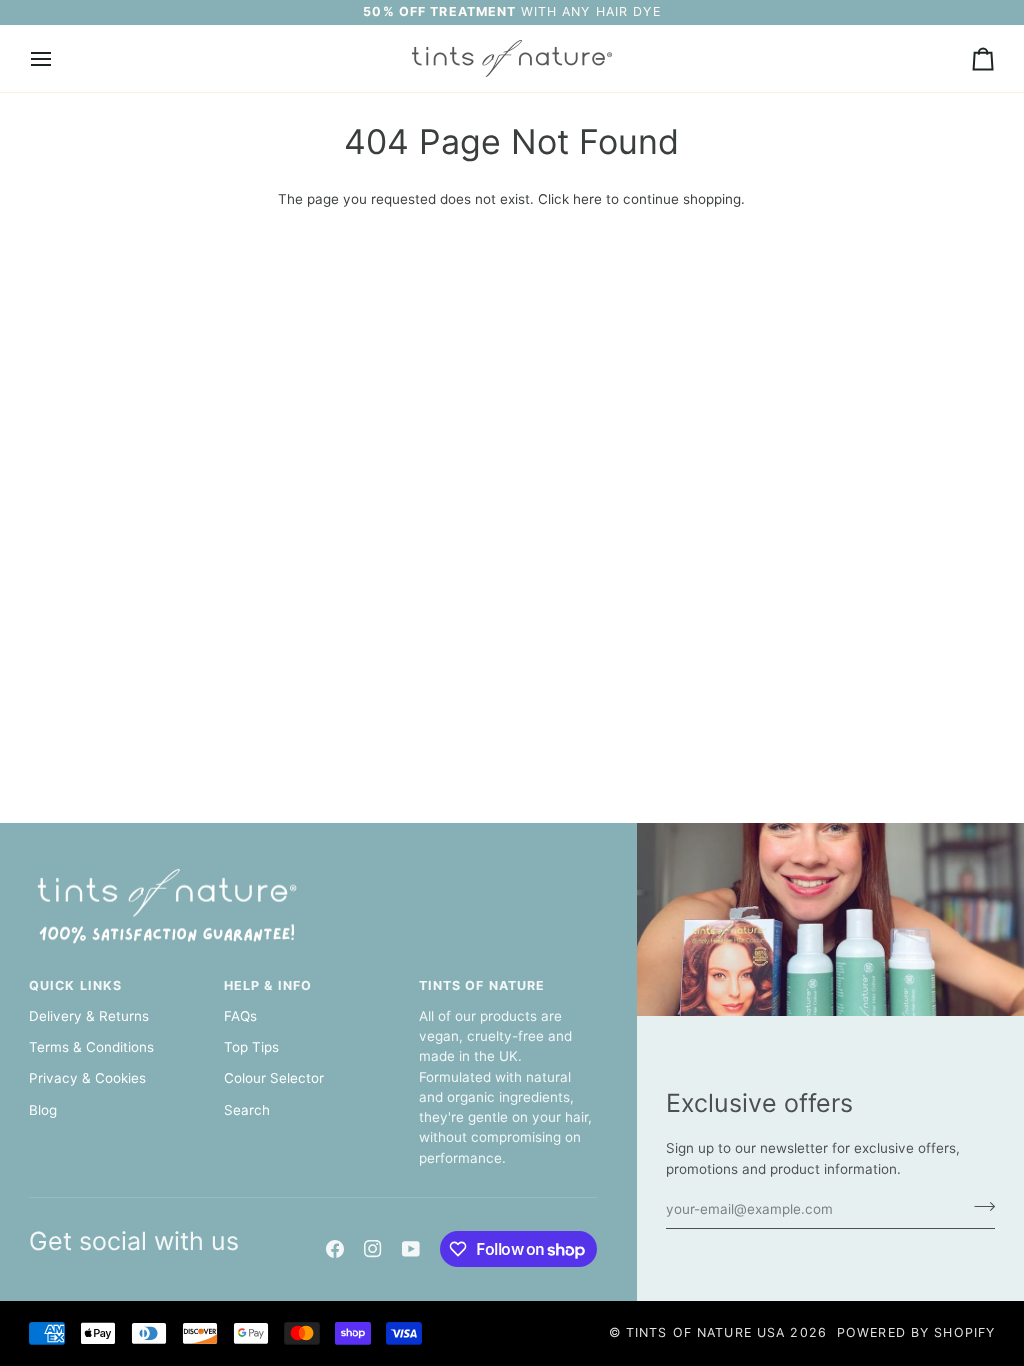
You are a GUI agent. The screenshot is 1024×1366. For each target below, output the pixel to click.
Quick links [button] (75, 985)
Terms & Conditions (91, 1047)
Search (247, 1110)
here (587, 199)
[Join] (978, 1207)
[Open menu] (59, 58)
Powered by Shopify (916, 1332)
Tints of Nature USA (705, 1332)
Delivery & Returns (89, 1016)
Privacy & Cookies (87, 1078)
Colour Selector (274, 1078)
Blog (43, 1110)
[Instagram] (373, 1249)
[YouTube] (411, 1249)
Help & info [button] (268, 985)
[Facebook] (335, 1249)
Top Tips (251, 1047)
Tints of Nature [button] (482, 985)
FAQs (240, 1016)
